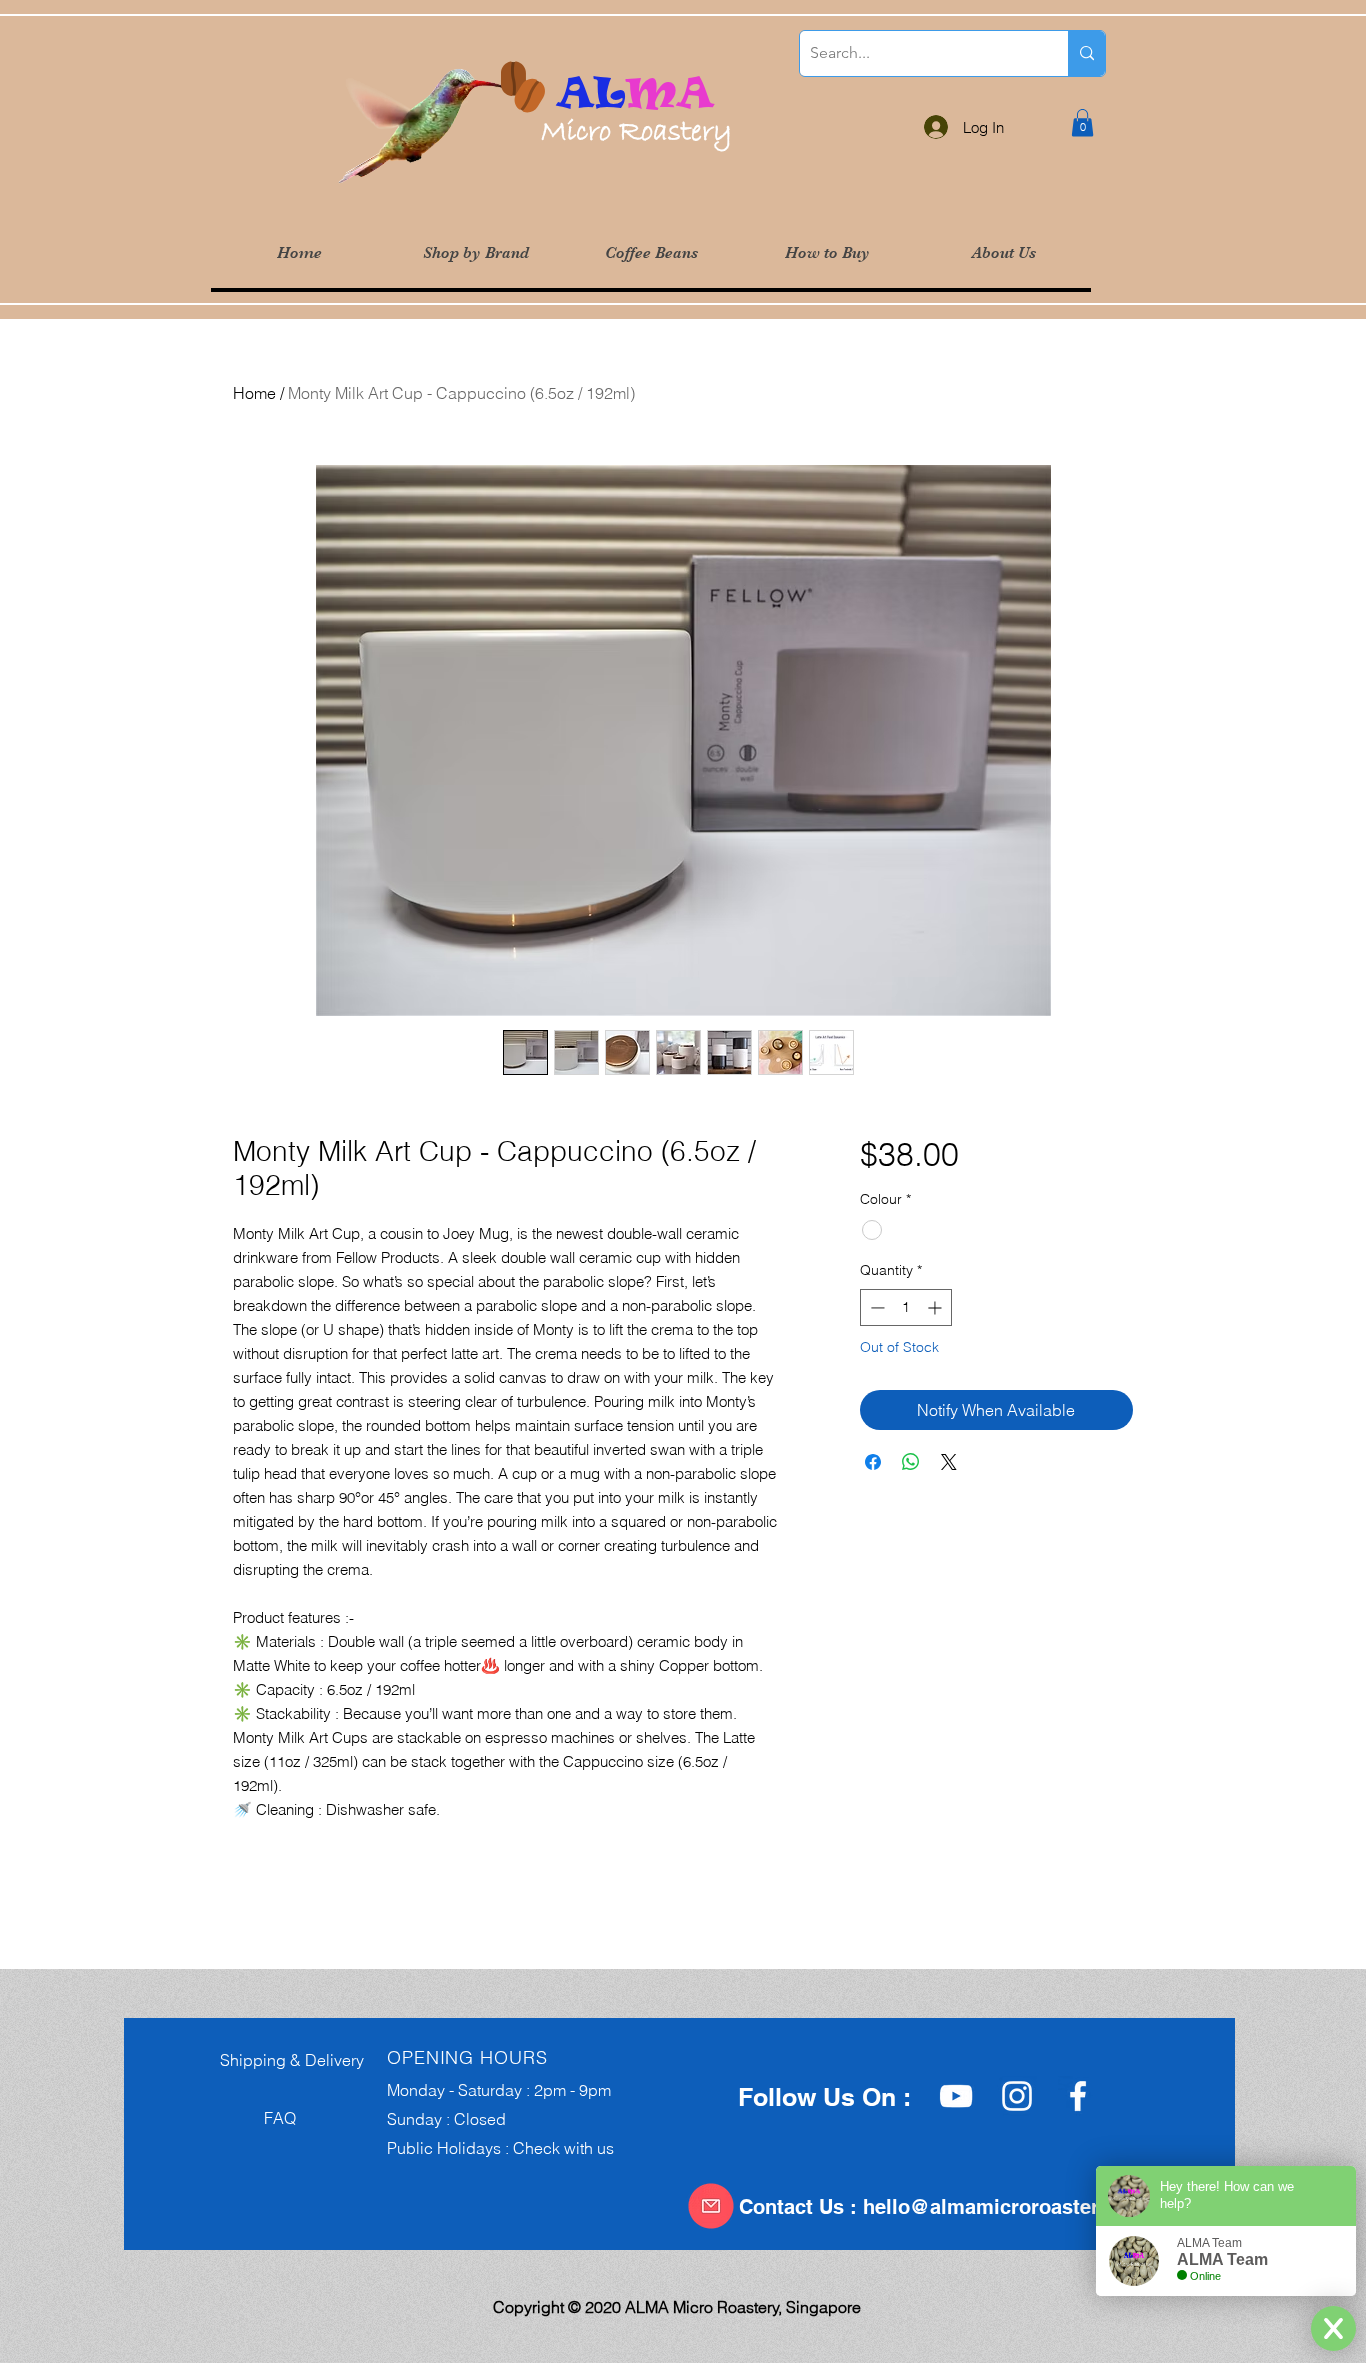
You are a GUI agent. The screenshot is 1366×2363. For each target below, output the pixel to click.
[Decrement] (875, 1307)
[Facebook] (1078, 2096)
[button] (475, 253)
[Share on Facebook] (873, 1462)
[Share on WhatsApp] (911, 1462)
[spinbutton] (906, 1307)
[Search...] (1086, 53)
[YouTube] (956, 2096)
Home (254, 393)
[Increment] (936, 1307)
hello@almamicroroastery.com (1009, 2207)
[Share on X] (949, 1462)
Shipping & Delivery (286, 2060)
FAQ (252, 2118)
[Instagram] (1017, 2096)
